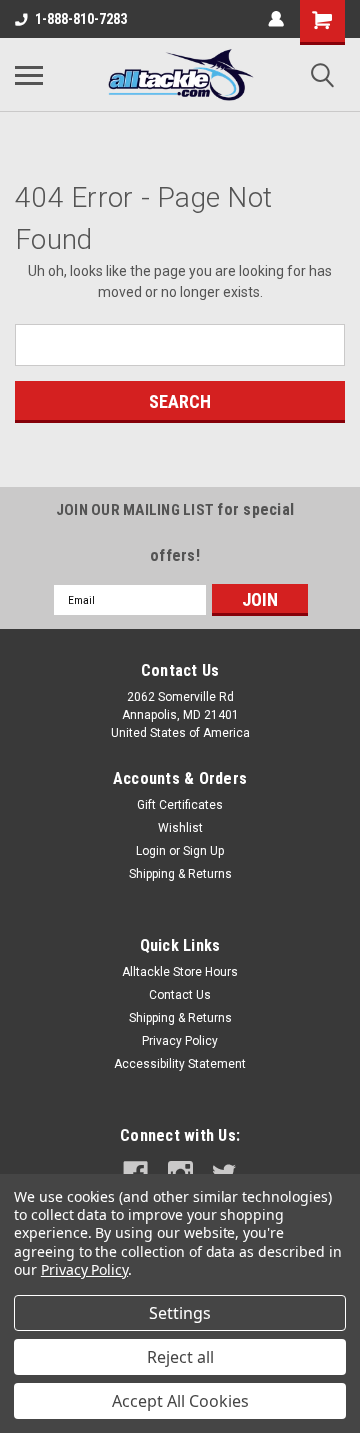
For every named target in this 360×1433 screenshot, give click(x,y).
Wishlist (180, 828)
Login (151, 851)
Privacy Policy (180, 1041)
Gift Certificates (180, 805)
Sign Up (203, 851)
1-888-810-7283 (81, 19)
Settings (180, 1313)
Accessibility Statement (180, 1064)
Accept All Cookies (180, 1401)
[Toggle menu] (29, 75)
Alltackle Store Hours (180, 972)
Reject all (180, 1357)
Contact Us (180, 995)
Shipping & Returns (180, 874)
